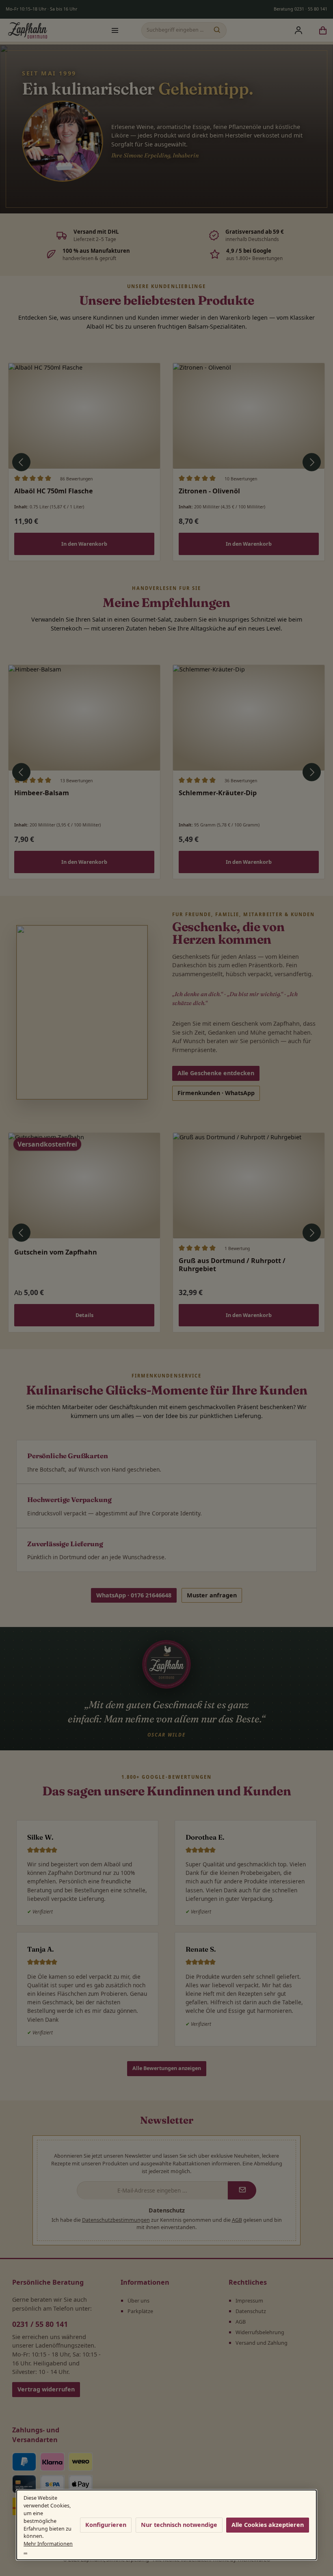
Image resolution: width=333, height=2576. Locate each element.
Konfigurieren (106, 2525)
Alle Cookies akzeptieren (268, 2525)
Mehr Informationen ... (48, 2548)
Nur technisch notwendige (179, 2525)
